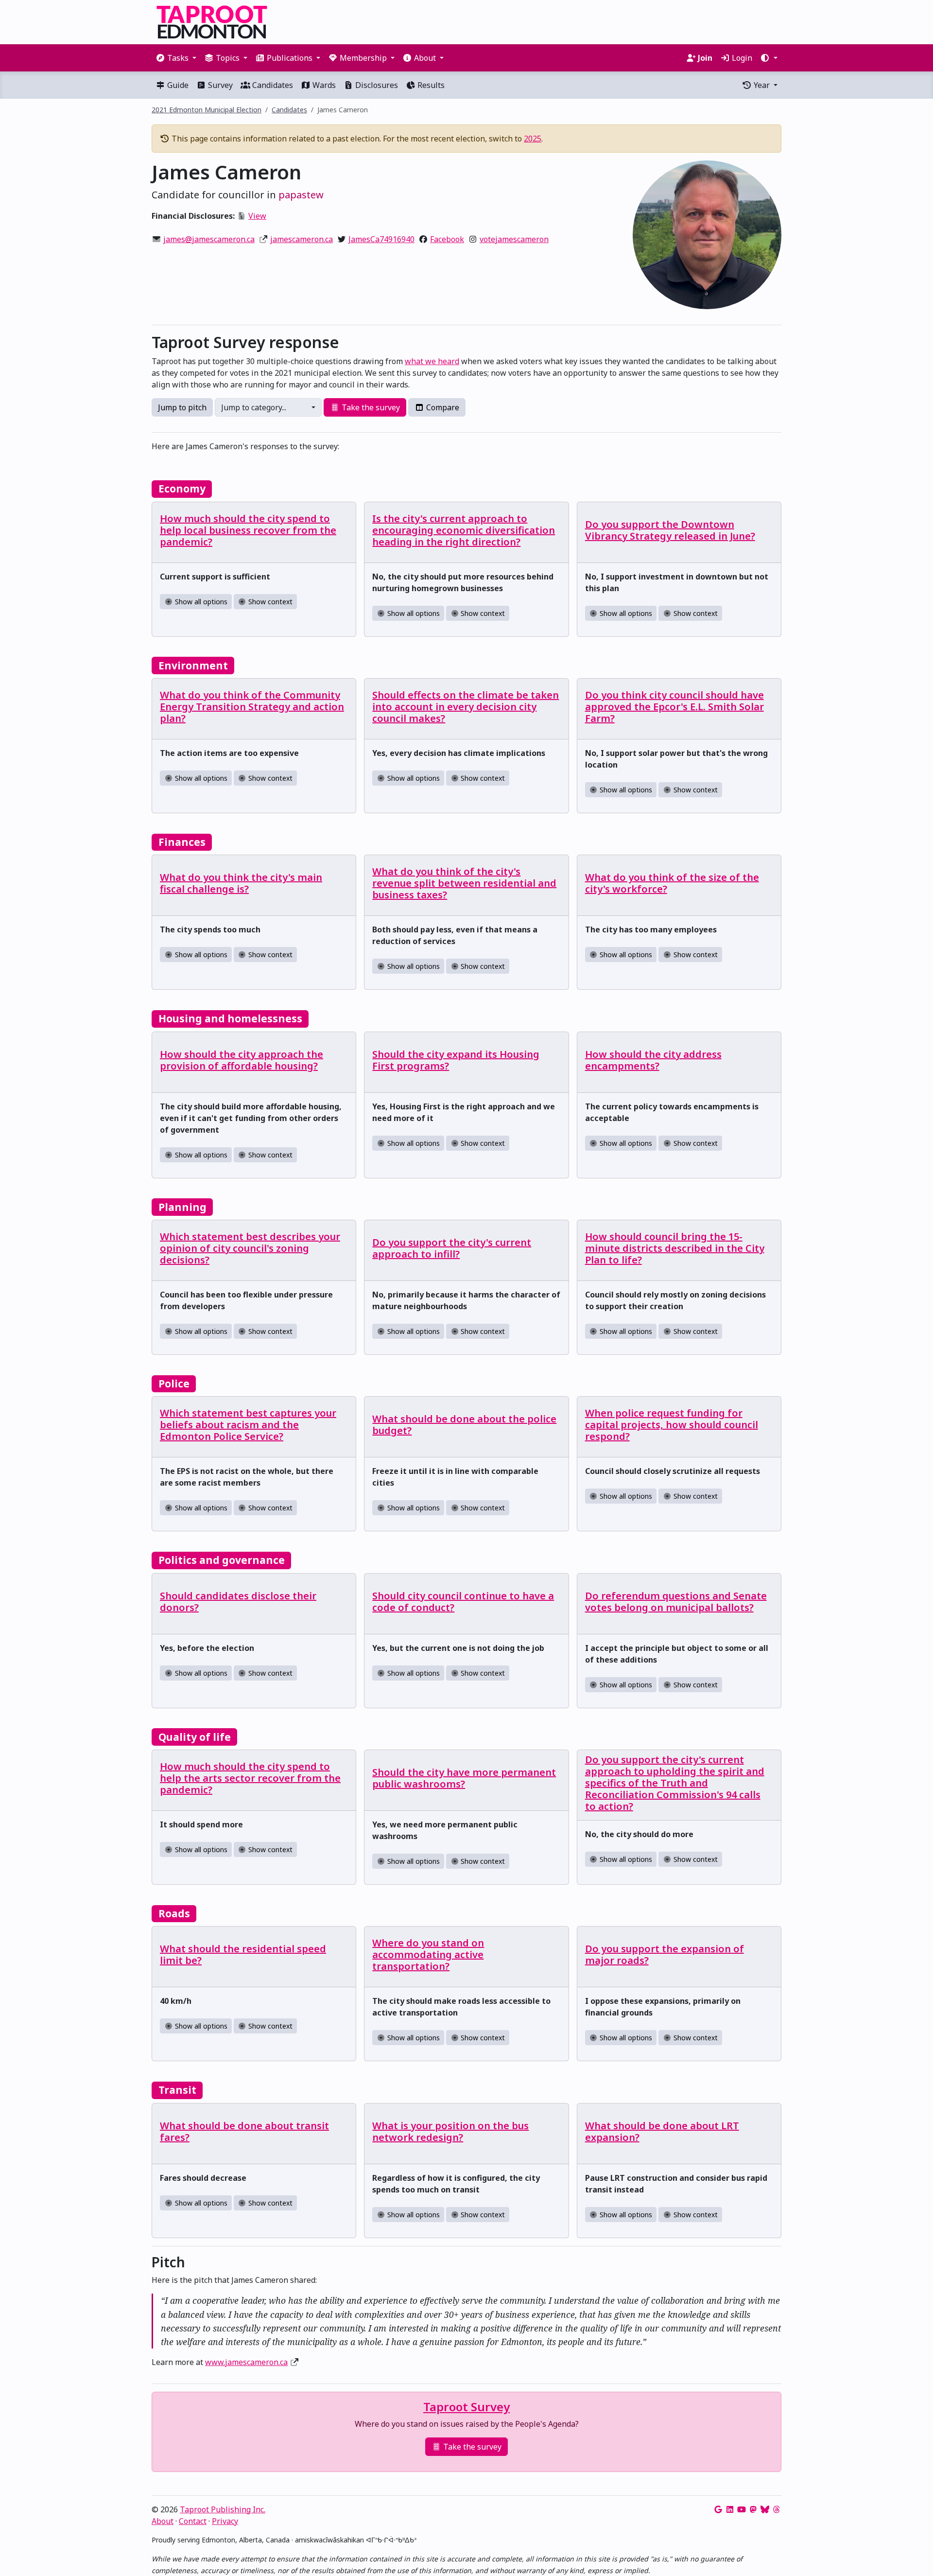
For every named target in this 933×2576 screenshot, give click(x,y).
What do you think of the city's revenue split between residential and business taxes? (464, 883)
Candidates (272, 85)
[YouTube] (742, 2509)
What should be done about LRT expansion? (662, 2131)
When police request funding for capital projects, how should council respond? (672, 1425)
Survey (219, 85)
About (163, 2521)
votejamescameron (514, 239)
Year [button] (762, 85)
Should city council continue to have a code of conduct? (463, 1602)
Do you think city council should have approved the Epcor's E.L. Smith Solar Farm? (674, 707)
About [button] (425, 58)
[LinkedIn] (730, 2509)
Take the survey (370, 407)
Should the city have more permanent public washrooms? (464, 1778)
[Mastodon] (753, 2509)
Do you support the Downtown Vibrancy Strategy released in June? (670, 530)
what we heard (432, 361)
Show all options (200, 602)
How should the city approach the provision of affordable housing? (242, 1060)
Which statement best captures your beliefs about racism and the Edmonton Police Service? (248, 1425)
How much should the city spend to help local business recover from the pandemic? (248, 530)
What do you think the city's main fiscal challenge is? (241, 883)
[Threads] (777, 2509)
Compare (442, 407)
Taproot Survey (466, 2407)
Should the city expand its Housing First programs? (456, 1060)
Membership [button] (363, 58)
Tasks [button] (178, 58)
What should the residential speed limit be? (243, 1954)
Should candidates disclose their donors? (238, 1602)
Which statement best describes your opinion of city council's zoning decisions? (250, 1248)
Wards (323, 85)
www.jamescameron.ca (246, 2362)
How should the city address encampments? (653, 1060)
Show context (269, 602)
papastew (301, 195)
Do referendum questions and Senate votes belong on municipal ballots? (676, 1602)
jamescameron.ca (302, 239)
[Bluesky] (765, 2509)
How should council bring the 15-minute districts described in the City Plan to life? (675, 1248)
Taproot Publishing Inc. (223, 2509)
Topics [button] (228, 58)
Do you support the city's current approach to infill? (452, 1248)
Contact (193, 2521)
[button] (769, 58)
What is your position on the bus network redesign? (450, 2131)
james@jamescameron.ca (209, 239)
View (257, 216)
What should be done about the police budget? (464, 1425)
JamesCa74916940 (381, 239)
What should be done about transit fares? (244, 2131)
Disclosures (376, 85)
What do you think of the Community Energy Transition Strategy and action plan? (252, 707)
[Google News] (718, 2509)
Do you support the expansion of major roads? (665, 1954)
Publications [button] (290, 58)
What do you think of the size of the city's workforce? (672, 883)
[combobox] (268, 407)
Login (741, 58)
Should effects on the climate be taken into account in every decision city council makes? (466, 707)
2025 (533, 139)
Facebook (447, 239)
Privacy (225, 2521)
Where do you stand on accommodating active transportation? (428, 1954)
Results (430, 85)
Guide (177, 85)
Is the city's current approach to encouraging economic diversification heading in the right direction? (464, 530)
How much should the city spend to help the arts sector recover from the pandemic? (250, 1778)
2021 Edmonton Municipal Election (207, 110)
